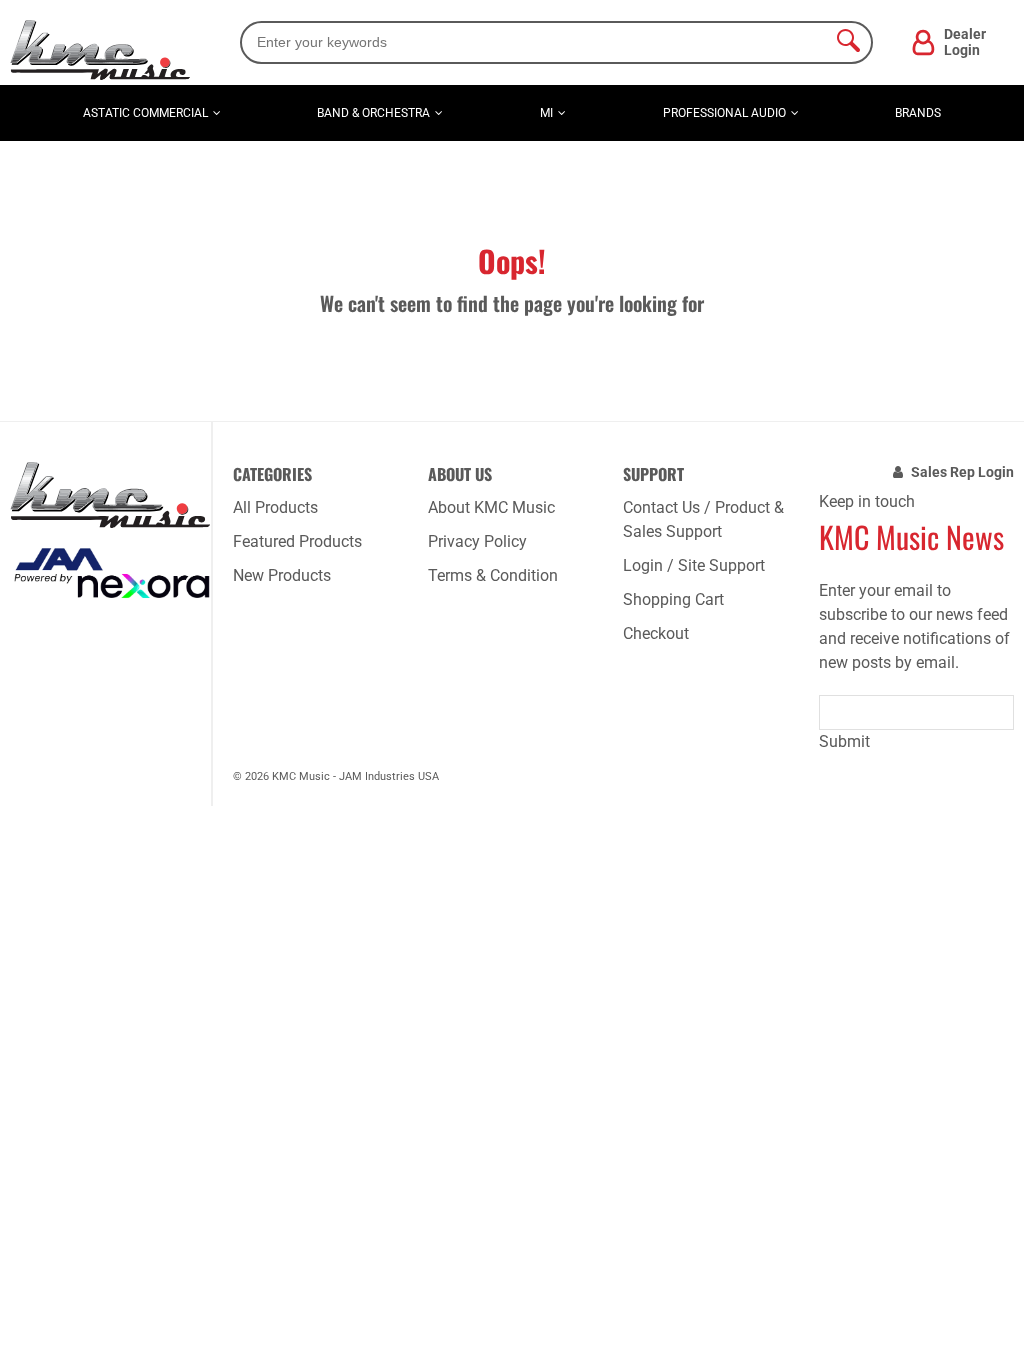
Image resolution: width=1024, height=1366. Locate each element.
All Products (275, 507)
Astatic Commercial (145, 113)
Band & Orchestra (373, 113)
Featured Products (297, 541)
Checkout (656, 633)
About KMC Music (491, 507)
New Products (282, 575)
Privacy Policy (477, 541)
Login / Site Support (694, 565)
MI (546, 113)
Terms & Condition (493, 575)
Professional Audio (724, 113)
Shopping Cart (673, 599)
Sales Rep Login (962, 472)
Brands (918, 113)
